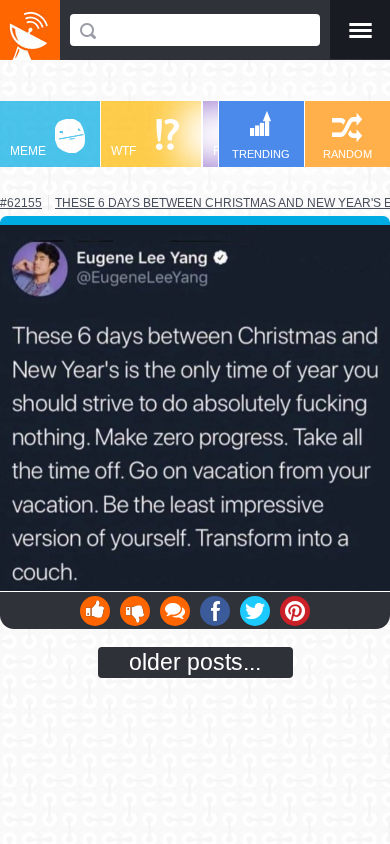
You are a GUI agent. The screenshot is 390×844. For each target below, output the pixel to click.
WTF (123, 151)
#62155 (21, 203)
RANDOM (347, 154)
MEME (28, 151)
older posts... (195, 662)
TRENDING (261, 154)
